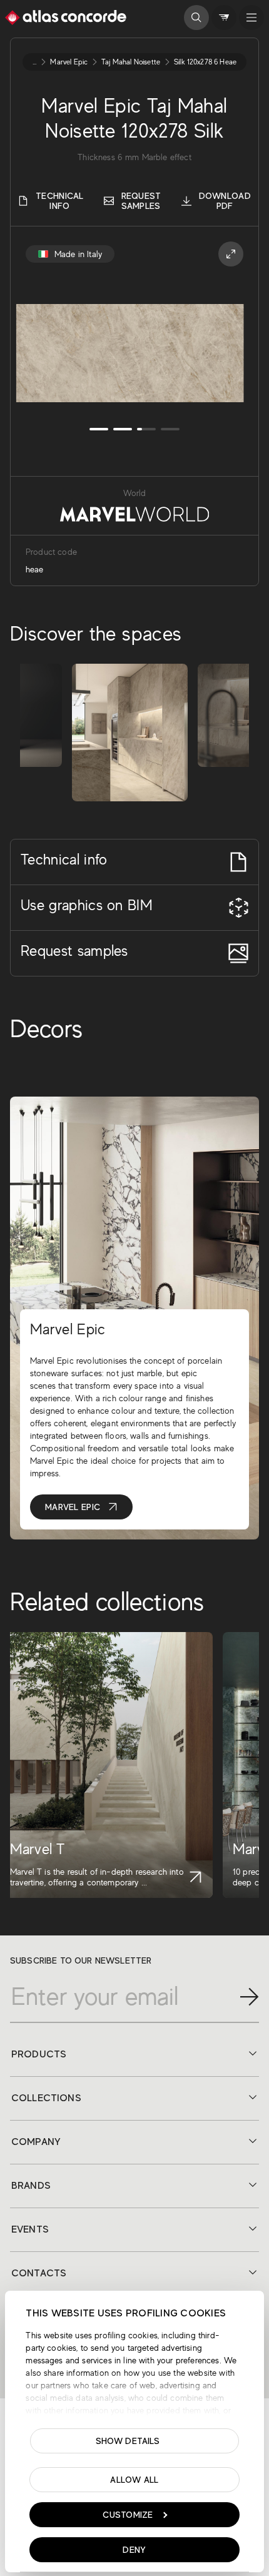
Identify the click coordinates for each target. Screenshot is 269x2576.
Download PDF (225, 201)
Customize (128, 2515)
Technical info (60, 201)
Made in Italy (78, 254)
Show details (128, 2441)
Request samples (141, 201)
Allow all (134, 2480)
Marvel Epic (73, 1507)
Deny (134, 2550)
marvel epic (69, 62)
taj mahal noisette (131, 62)
